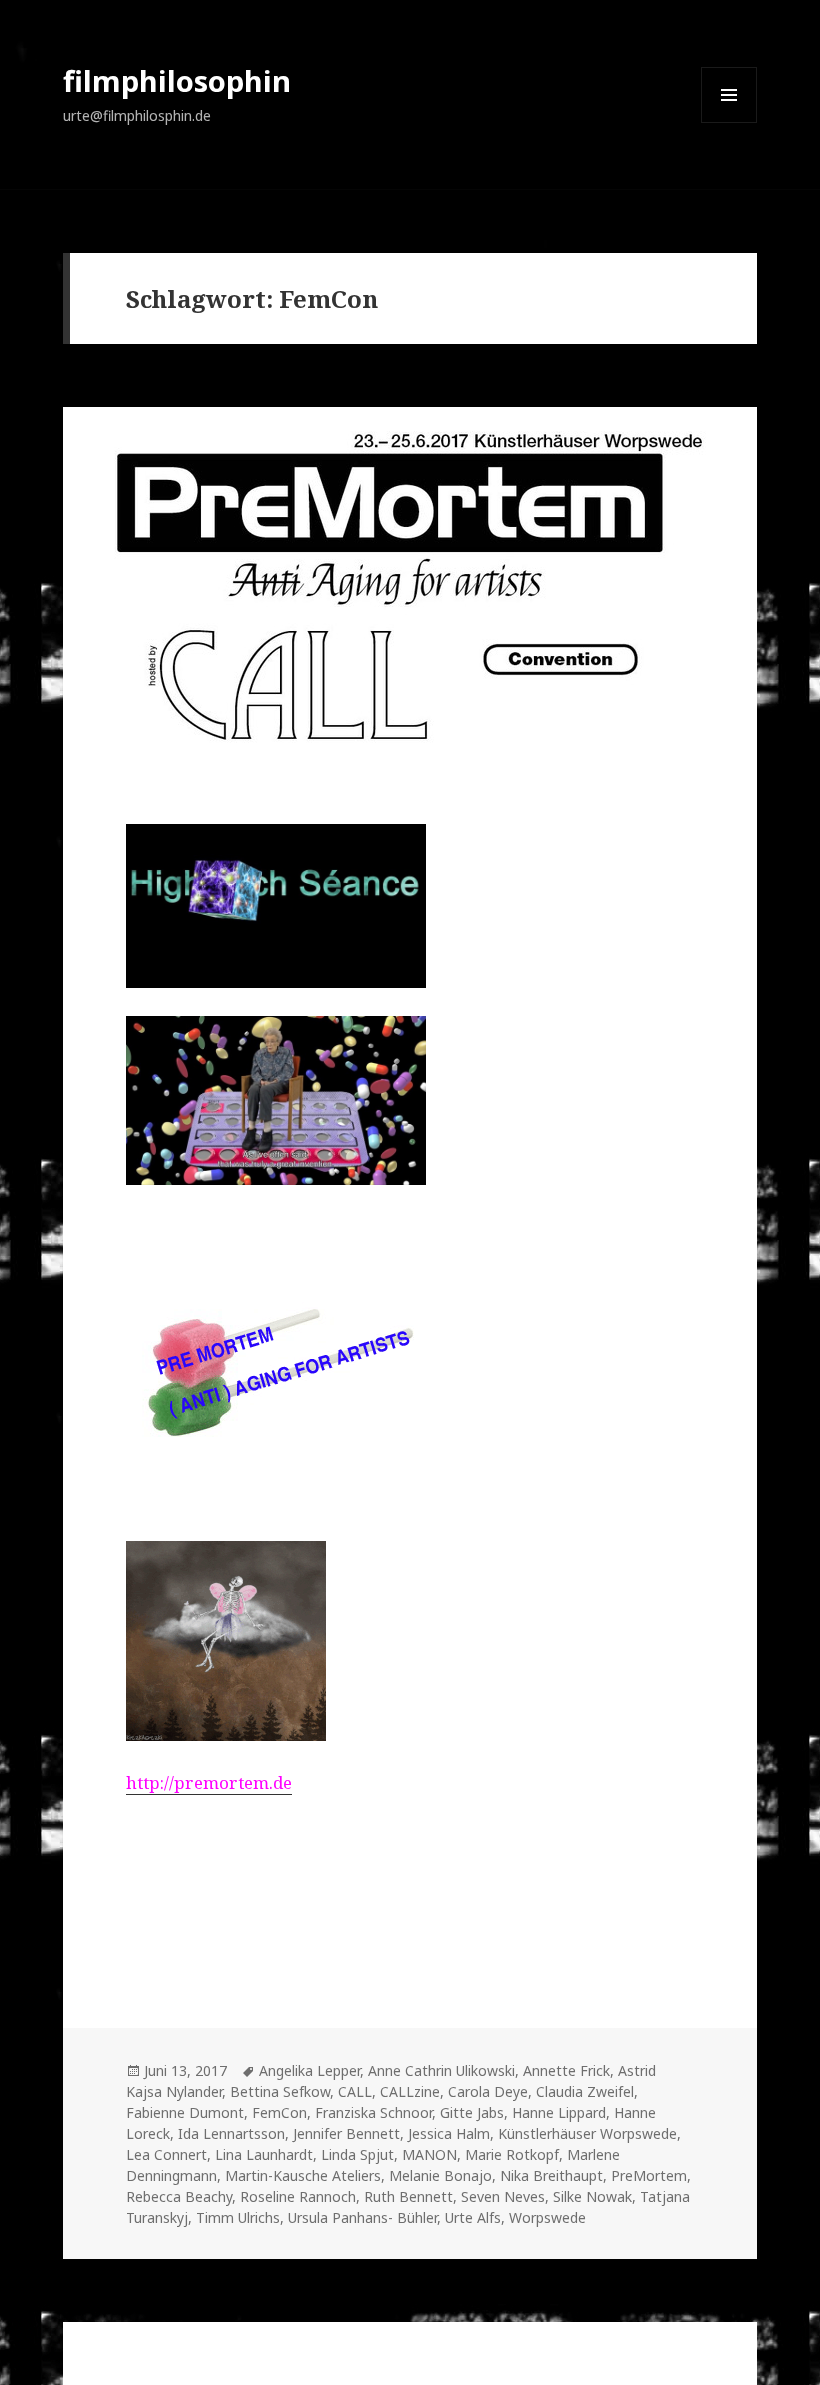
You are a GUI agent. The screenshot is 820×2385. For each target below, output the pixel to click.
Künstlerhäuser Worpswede (587, 2133)
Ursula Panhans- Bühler (362, 2217)
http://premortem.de (209, 1782)
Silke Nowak (592, 2196)
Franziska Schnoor (373, 2112)
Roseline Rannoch (298, 2196)
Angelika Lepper (309, 2070)
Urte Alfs (473, 2217)
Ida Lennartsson (231, 2133)
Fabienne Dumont (185, 2112)
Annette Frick (566, 2070)
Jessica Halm (449, 2133)
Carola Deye (488, 2091)
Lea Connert (166, 2154)
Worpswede (547, 2217)
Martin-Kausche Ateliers (303, 2175)
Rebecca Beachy (179, 2196)
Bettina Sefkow (280, 2091)
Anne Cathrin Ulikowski (441, 2070)
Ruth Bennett (408, 2196)
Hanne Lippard (559, 2112)
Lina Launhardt (264, 2154)
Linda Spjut (357, 2154)
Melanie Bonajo (440, 2175)
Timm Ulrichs (238, 2217)
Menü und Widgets (729, 122)
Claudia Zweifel (585, 2091)
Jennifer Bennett (346, 2133)
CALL (355, 2091)
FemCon (279, 2112)
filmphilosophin (177, 80)
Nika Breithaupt (551, 2175)
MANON (429, 2154)
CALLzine (410, 2091)
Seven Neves (503, 2196)
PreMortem (649, 2175)
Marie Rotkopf (512, 2154)
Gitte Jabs (472, 2112)
